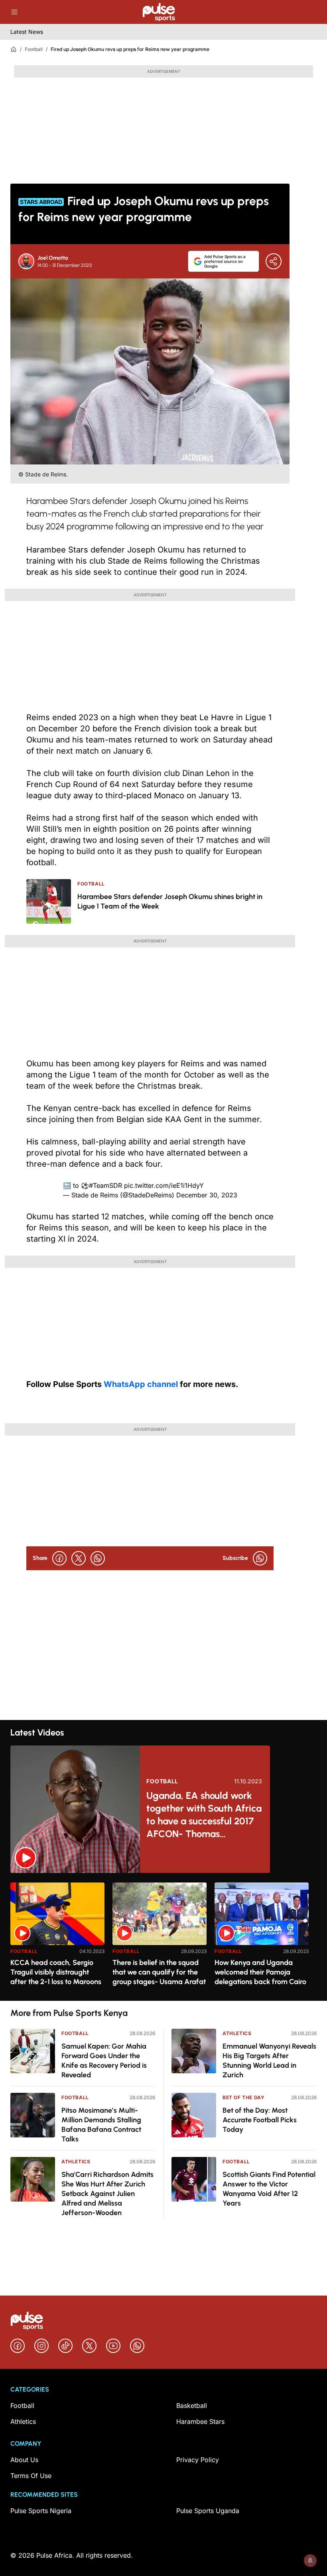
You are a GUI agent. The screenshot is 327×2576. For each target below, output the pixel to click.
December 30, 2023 (207, 1195)
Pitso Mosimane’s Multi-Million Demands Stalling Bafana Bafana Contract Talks (101, 2125)
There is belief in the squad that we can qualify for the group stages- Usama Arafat (159, 1972)
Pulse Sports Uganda (208, 2511)
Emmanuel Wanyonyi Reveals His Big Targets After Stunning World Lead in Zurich (269, 2061)
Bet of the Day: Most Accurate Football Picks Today (260, 2120)
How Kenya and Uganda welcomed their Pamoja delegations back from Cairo (260, 1972)
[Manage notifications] (310, 2560)
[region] (163, 1937)
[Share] (274, 261)
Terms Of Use (31, 2476)
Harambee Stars (200, 2421)
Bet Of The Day (243, 2097)
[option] (57, 1938)
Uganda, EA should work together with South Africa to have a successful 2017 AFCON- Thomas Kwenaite (204, 1815)
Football (34, 49)
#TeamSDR (105, 1185)
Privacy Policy (198, 2460)
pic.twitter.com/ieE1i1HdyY (164, 1185)
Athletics (76, 2162)
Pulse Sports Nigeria (41, 2511)
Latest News (27, 32)
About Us (24, 2460)
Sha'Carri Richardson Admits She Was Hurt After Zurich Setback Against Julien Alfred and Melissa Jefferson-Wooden (107, 2194)
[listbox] (163, 1937)
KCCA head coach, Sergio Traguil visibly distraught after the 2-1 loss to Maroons (56, 1972)
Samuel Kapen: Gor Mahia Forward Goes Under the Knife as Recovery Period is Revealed (104, 2061)
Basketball (192, 2406)
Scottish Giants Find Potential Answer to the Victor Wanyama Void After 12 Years (269, 2189)
